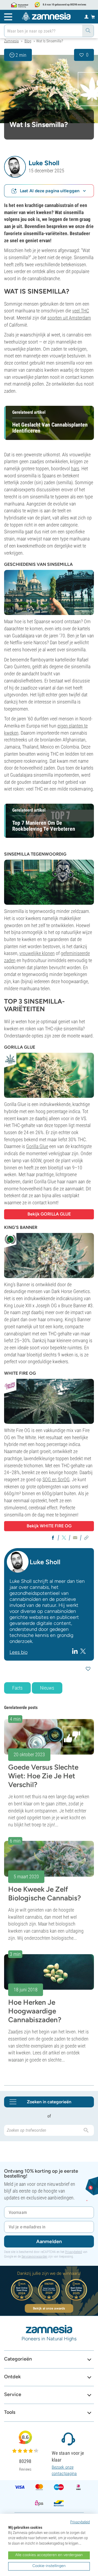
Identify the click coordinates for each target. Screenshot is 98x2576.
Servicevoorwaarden (34, 2256)
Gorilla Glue (37, 1146)
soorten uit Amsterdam (69, 318)
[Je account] (86, 16)
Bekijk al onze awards (49, 2308)
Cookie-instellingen (49, 2566)
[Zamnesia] (46, 16)
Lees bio (19, 1652)
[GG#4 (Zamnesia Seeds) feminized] (49, 1075)
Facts (17, 1688)
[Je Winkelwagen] (93, 17)
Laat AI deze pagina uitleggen (50, 191)
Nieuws (47, 1688)
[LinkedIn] (76, 1651)
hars (75, 468)
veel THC (81, 311)
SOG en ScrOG (56, 1479)
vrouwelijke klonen (37, 953)
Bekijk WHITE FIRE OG (49, 1526)
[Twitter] (83, 1651)
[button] (15, 167)
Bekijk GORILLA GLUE (49, 1214)
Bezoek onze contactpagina (64, 2470)
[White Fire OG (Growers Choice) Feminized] (49, 1401)
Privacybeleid (73, 2252)
